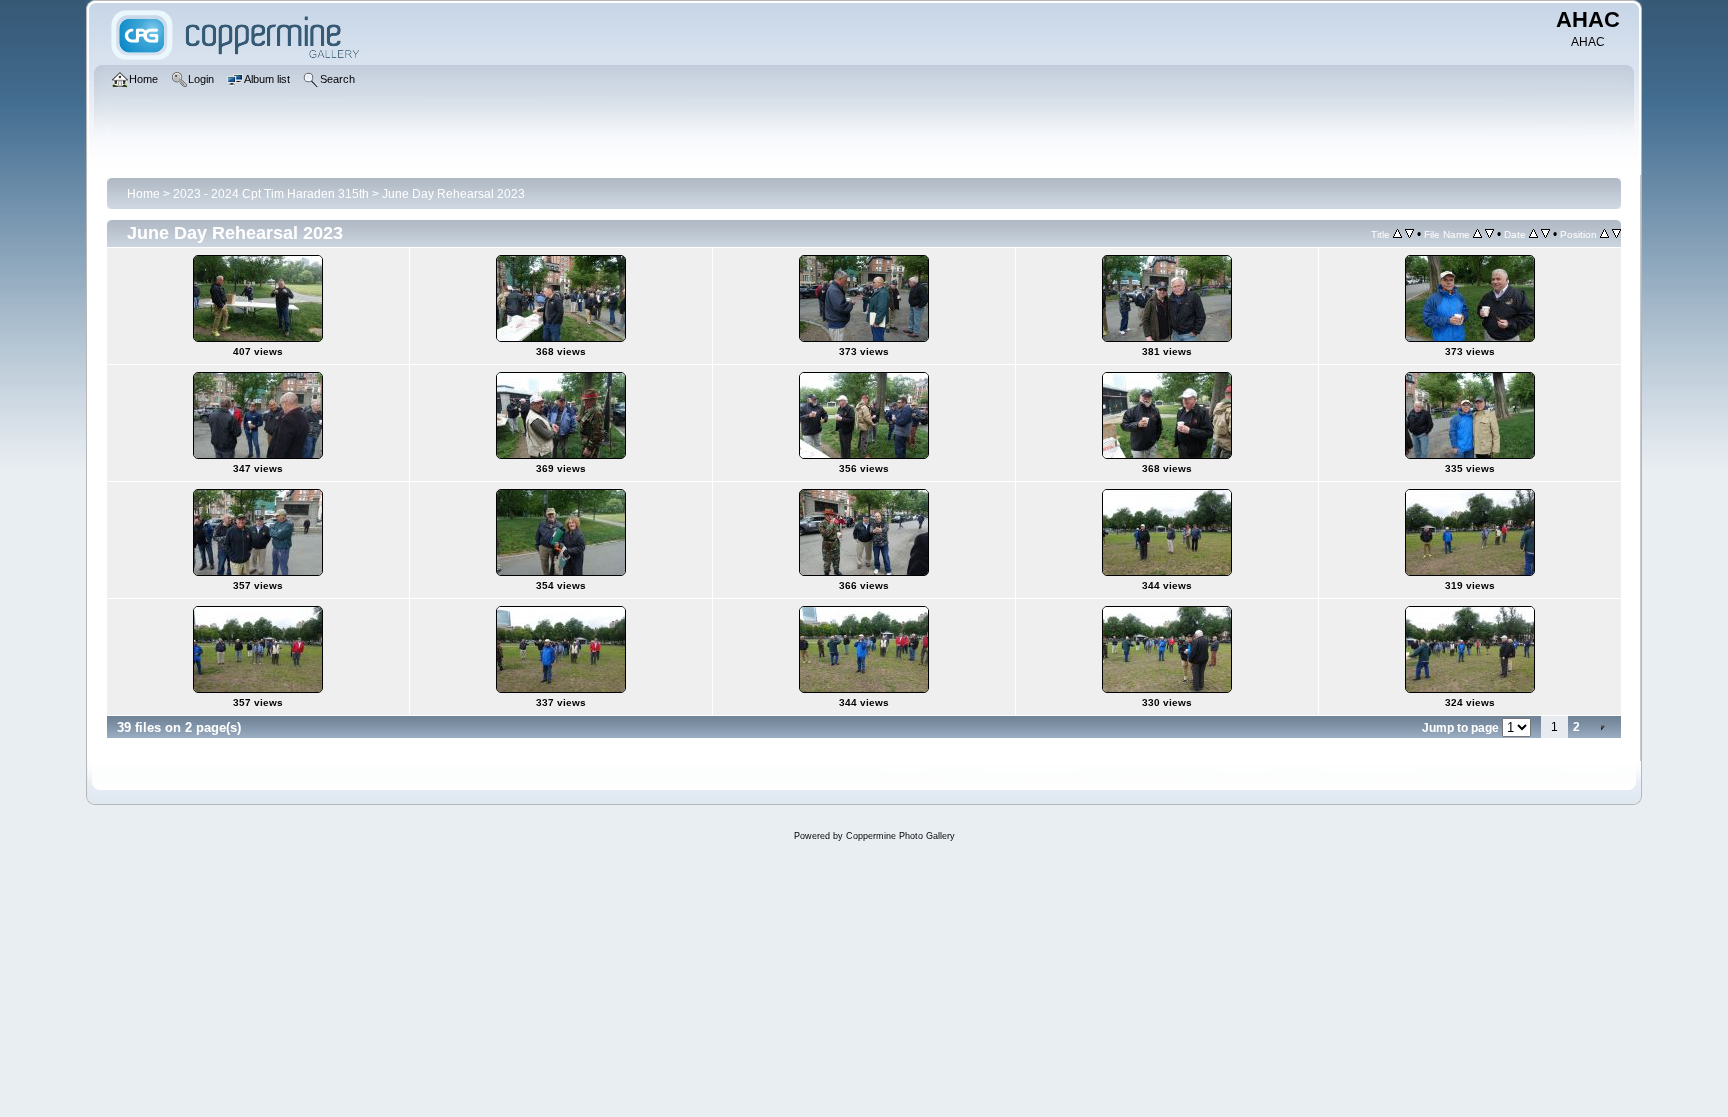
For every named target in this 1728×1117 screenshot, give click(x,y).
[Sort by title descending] (1409, 234)
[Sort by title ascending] (1397, 234)
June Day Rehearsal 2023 (453, 194)
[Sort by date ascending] (1533, 234)
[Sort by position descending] (1616, 234)
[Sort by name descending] (1489, 234)
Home (143, 194)
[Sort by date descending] (1545, 234)
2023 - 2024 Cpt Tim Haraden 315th (271, 194)
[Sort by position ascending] (1604, 234)
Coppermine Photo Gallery (900, 836)
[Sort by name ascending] (1477, 234)
